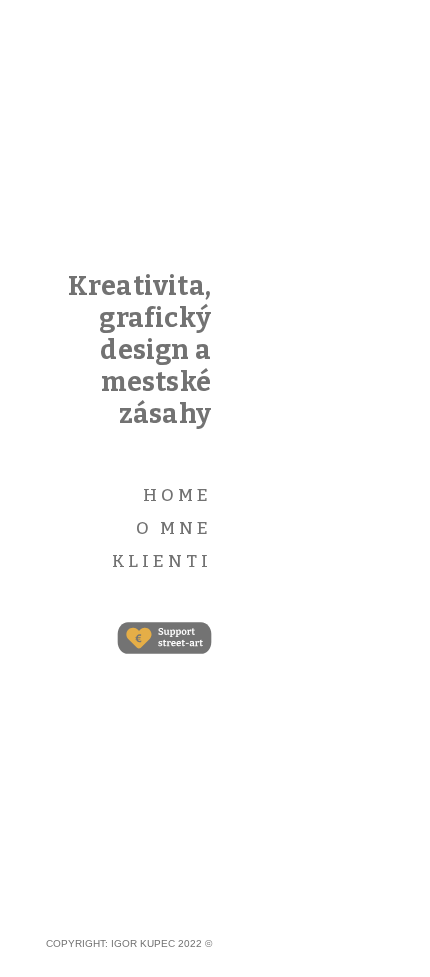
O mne (174, 528)
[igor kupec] (155, 170)
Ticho (348, 189)
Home (177, 495)
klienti (162, 561)
